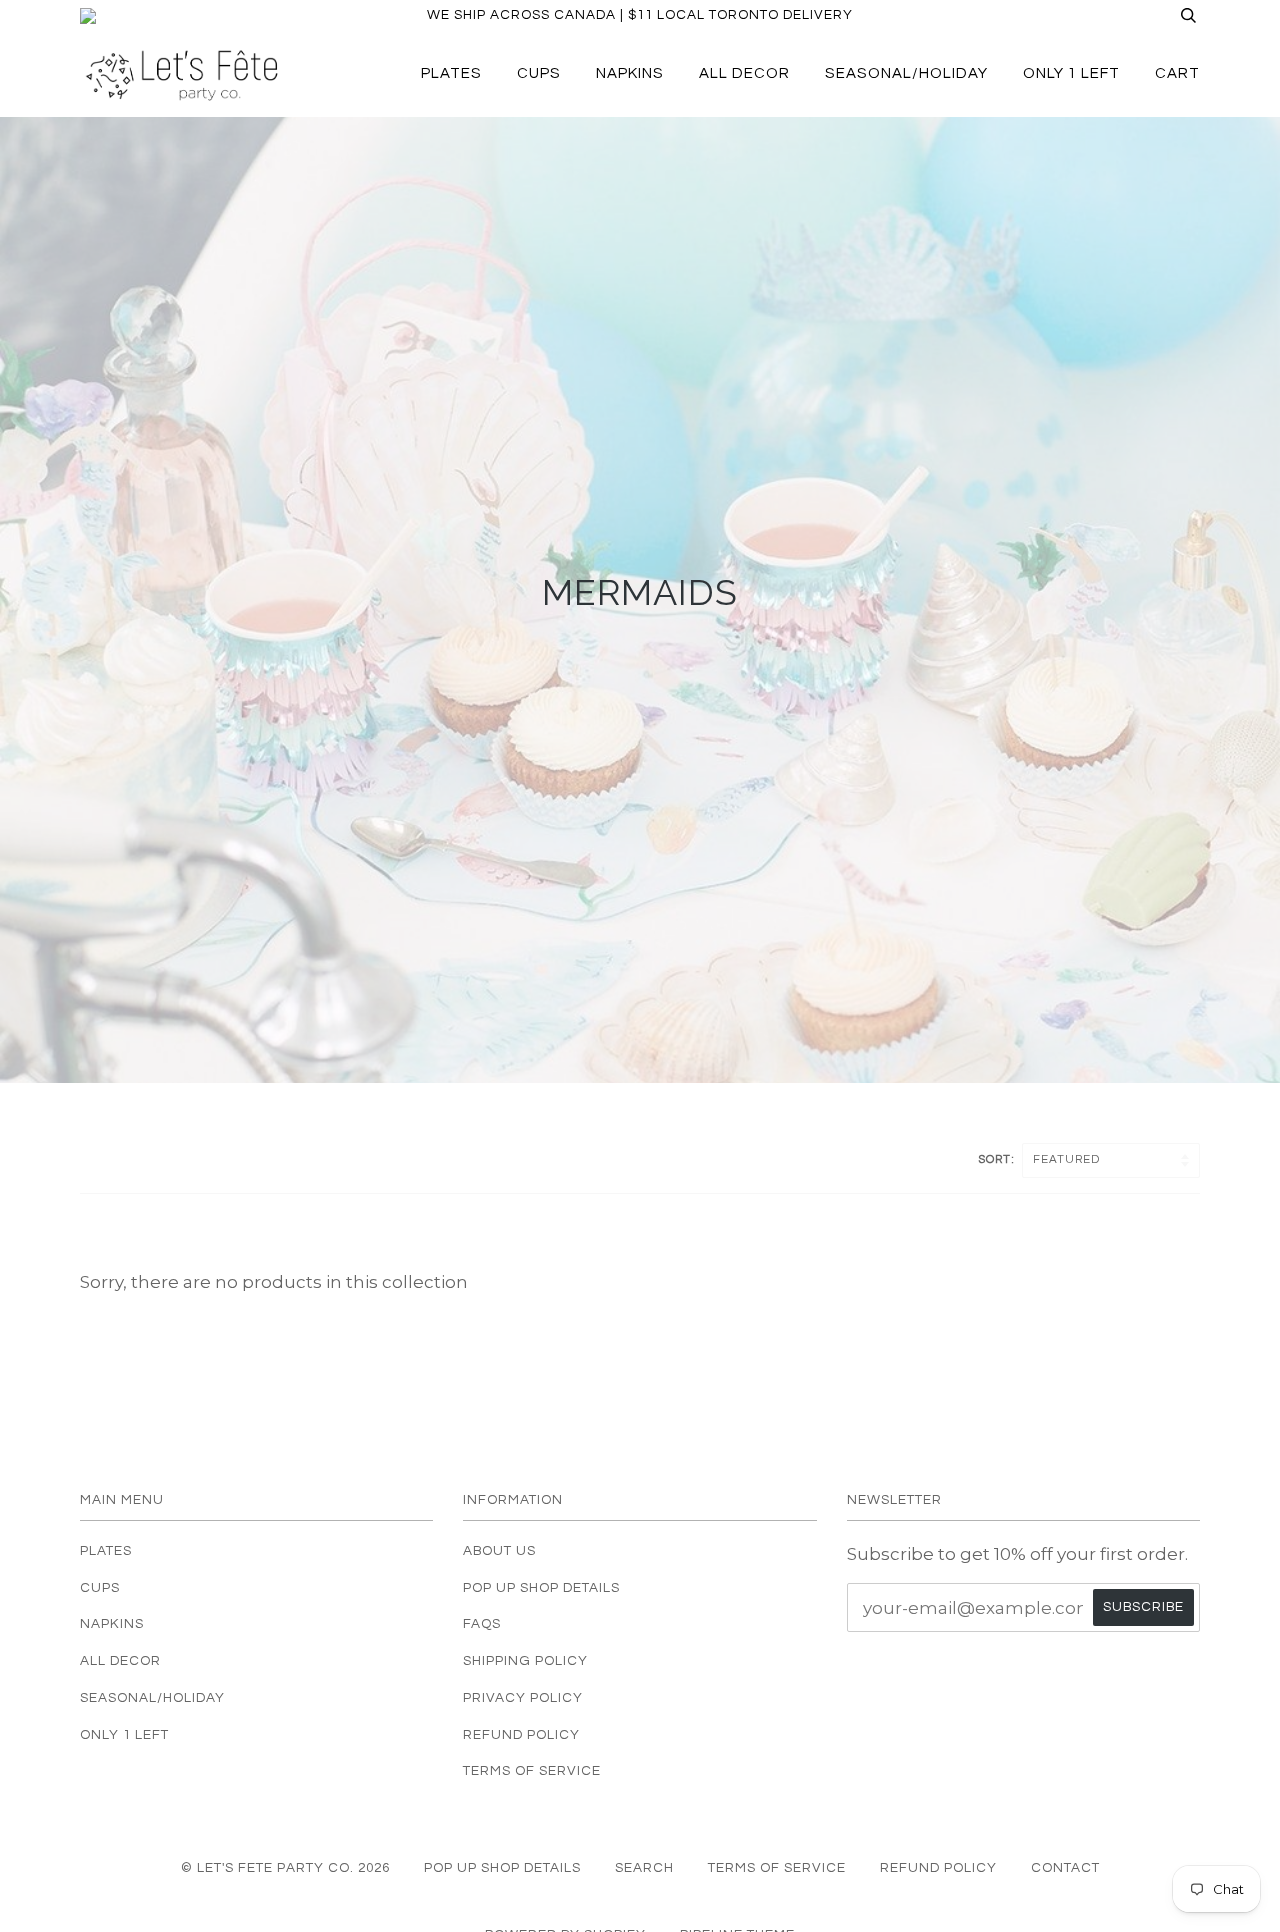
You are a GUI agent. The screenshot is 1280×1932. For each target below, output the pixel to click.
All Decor (744, 73)
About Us (499, 1551)
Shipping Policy (525, 1661)
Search (644, 1868)
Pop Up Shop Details (541, 1588)
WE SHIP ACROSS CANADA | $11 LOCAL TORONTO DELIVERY (640, 15)
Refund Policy (521, 1735)
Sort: (998, 1159)
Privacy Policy (523, 1698)
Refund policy (938, 1868)
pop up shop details (502, 1868)
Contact (1065, 1868)
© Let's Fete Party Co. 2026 (285, 1868)
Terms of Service (532, 1771)
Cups (539, 73)
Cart (1177, 73)
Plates (451, 73)
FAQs (482, 1624)
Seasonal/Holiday (906, 73)
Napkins (630, 73)
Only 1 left (1071, 73)
